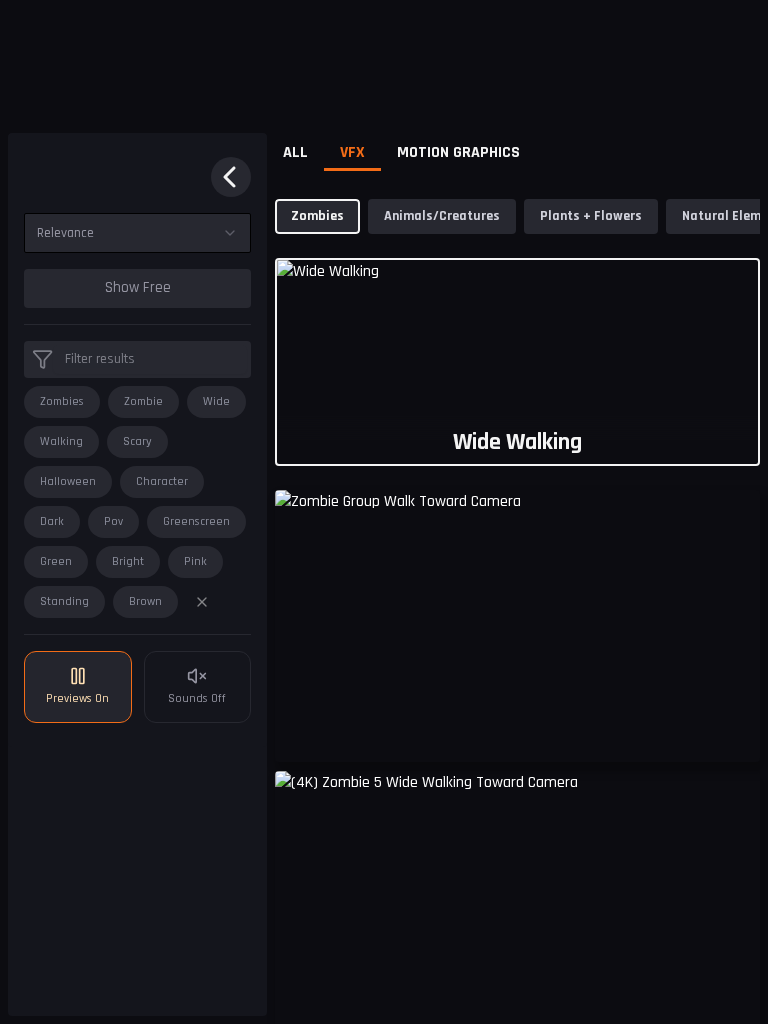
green (56, 561)
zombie (143, 401)
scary (137, 441)
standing (64, 601)
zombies (62, 401)
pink (195, 561)
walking (61, 441)
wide (216, 401)
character (162, 481)
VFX (352, 152)
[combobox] (137, 233)
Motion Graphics (458, 152)
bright (128, 561)
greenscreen (196, 521)
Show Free (138, 287)
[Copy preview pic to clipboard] (303, 732)
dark (52, 521)
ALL (295, 152)
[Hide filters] (231, 177)
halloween (68, 481)
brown (145, 601)
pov (113, 521)
